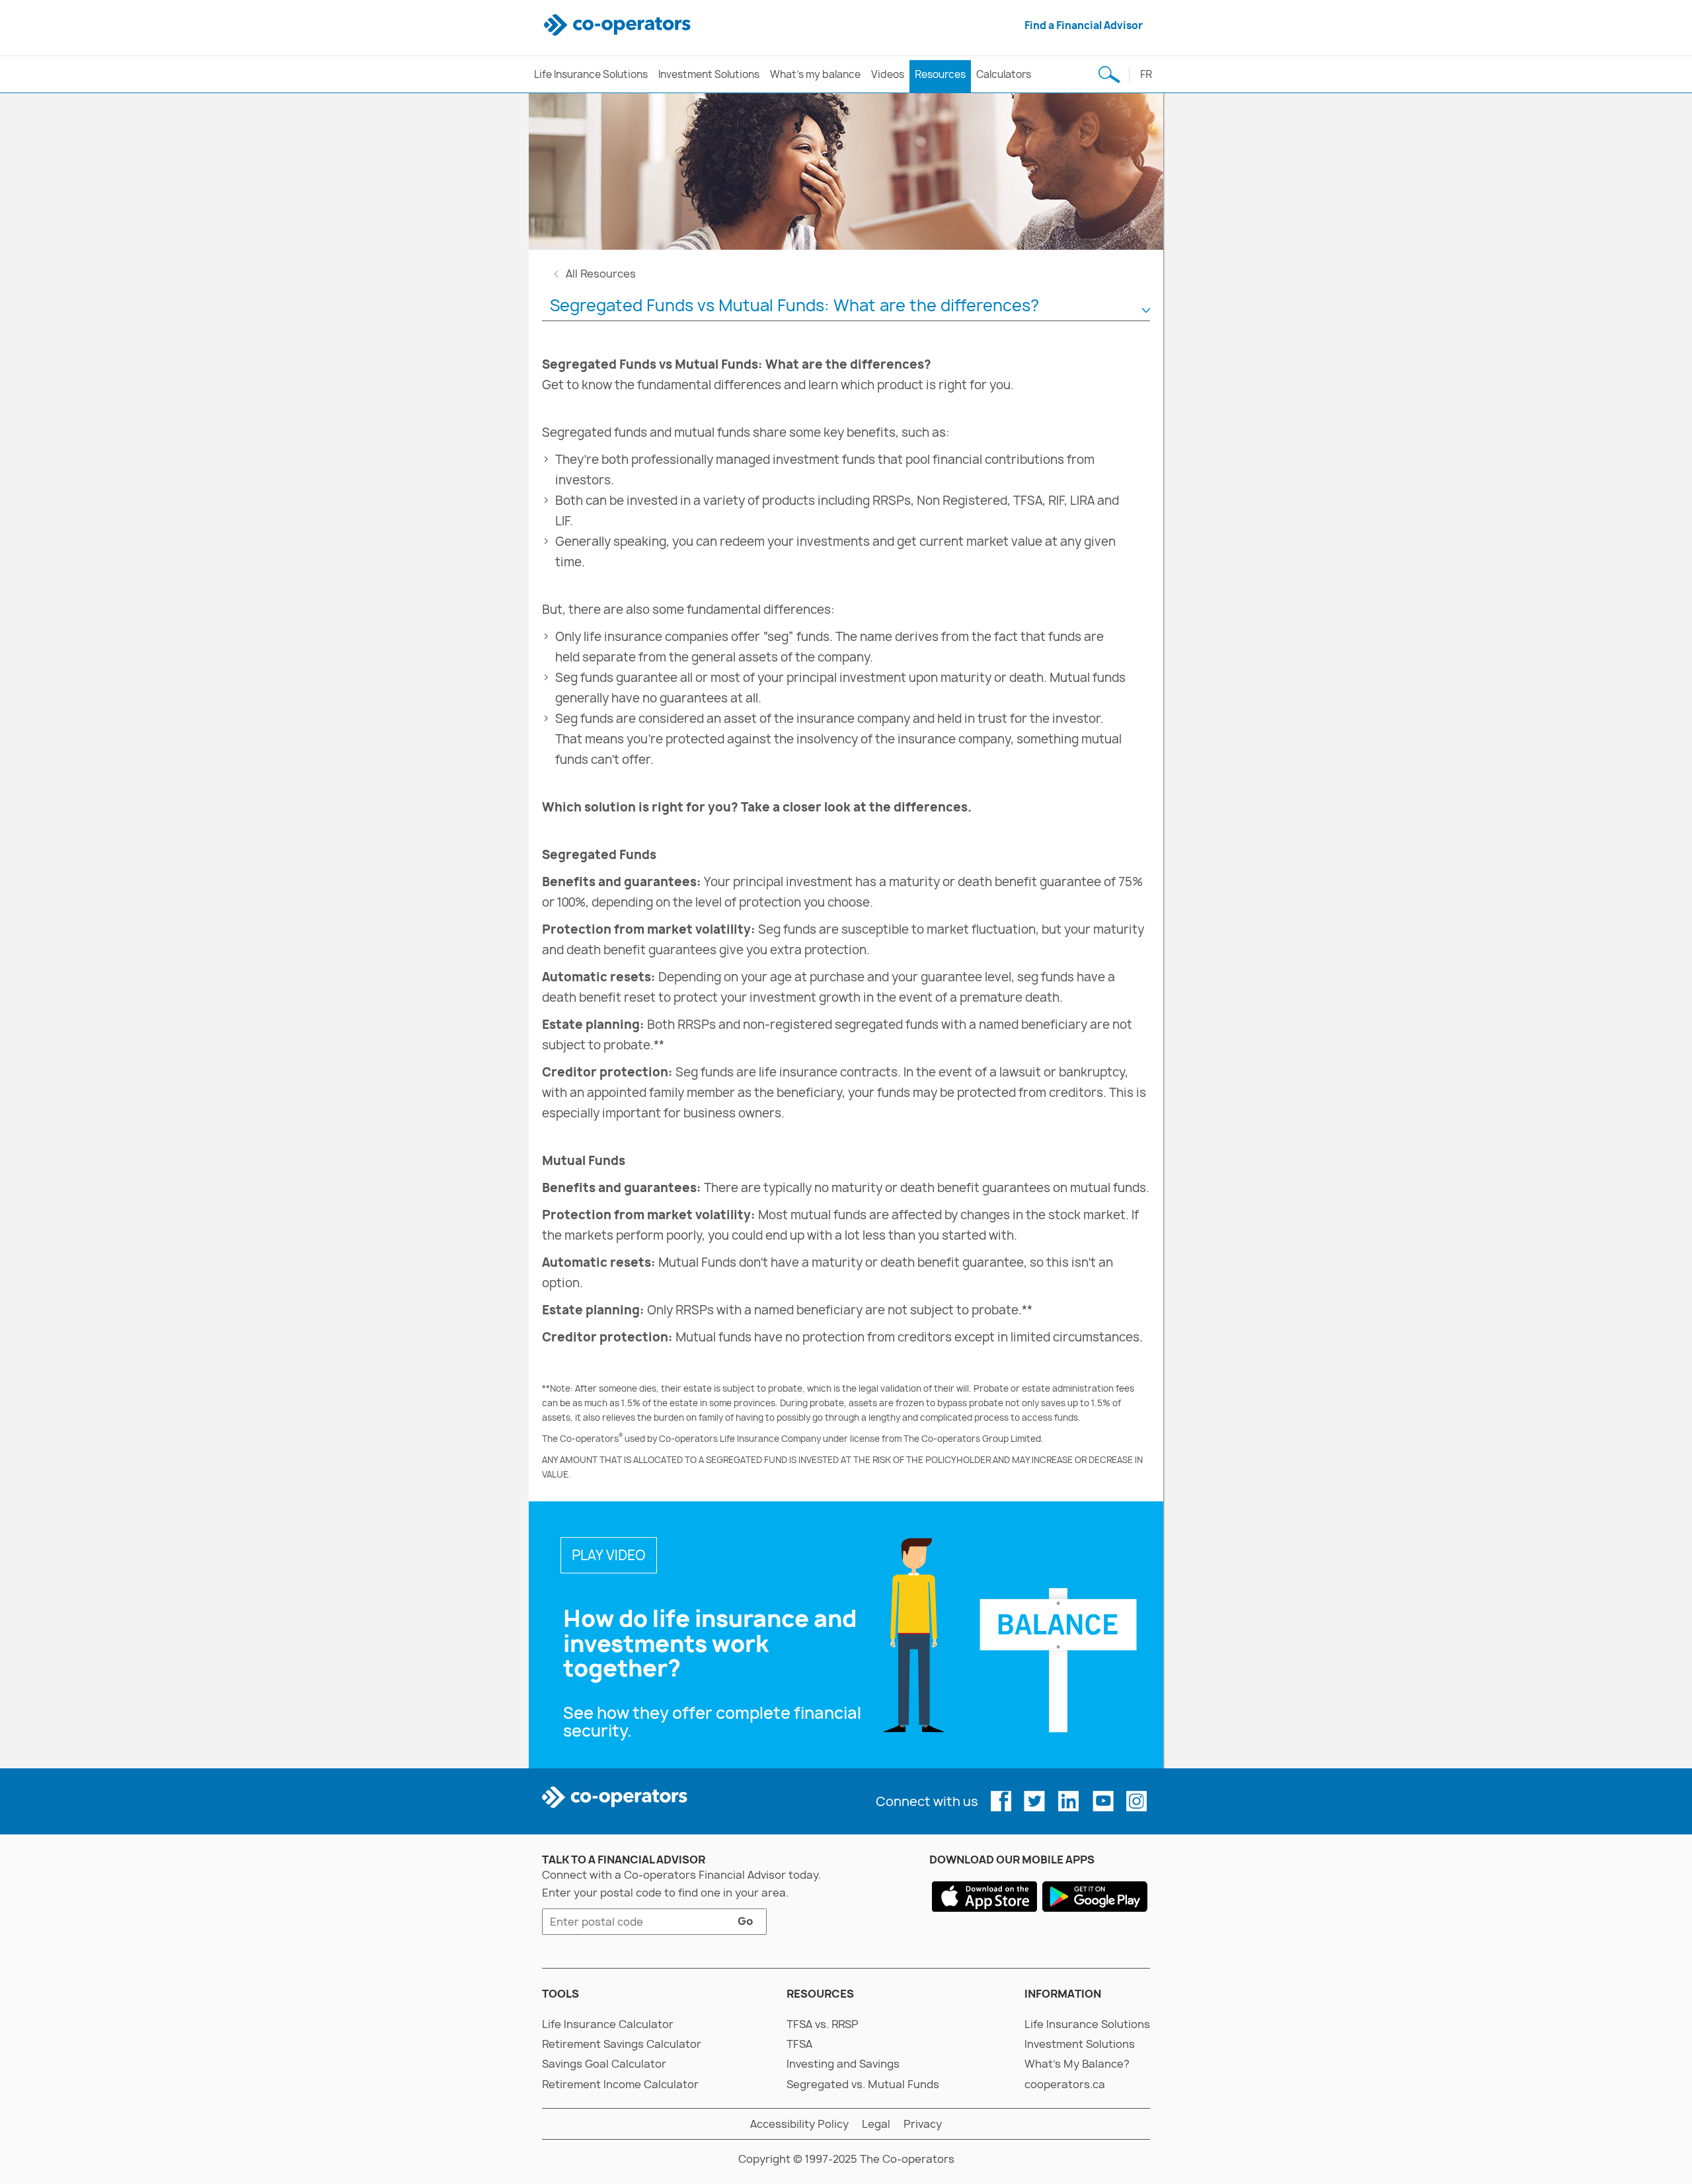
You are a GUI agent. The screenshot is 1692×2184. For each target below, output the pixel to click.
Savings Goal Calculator (604, 2064)
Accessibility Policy (799, 2124)
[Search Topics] (1109, 74)
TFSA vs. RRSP (823, 2024)
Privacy (923, 2124)
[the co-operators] (619, 25)
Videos (888, 74)
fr (1146, 74)
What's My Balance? (1077, 2064)
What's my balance (815, 74)
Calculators (1004, 74)
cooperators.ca (1065, 2084)
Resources (940, 74)
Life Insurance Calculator (608, 2024)
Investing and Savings (843, 2064)
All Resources (601, 274)
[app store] (984, 1896)
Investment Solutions (709, 74)
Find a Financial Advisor (1084, 25)
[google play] (1095, 1896)
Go (739, 1924)
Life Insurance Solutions (591, 74)
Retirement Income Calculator (620, 2084)
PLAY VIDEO (609, 1555)
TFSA (799, 2044)
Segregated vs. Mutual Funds (863, 2084)
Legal (876, 2124)
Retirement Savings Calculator (622, 2044)
